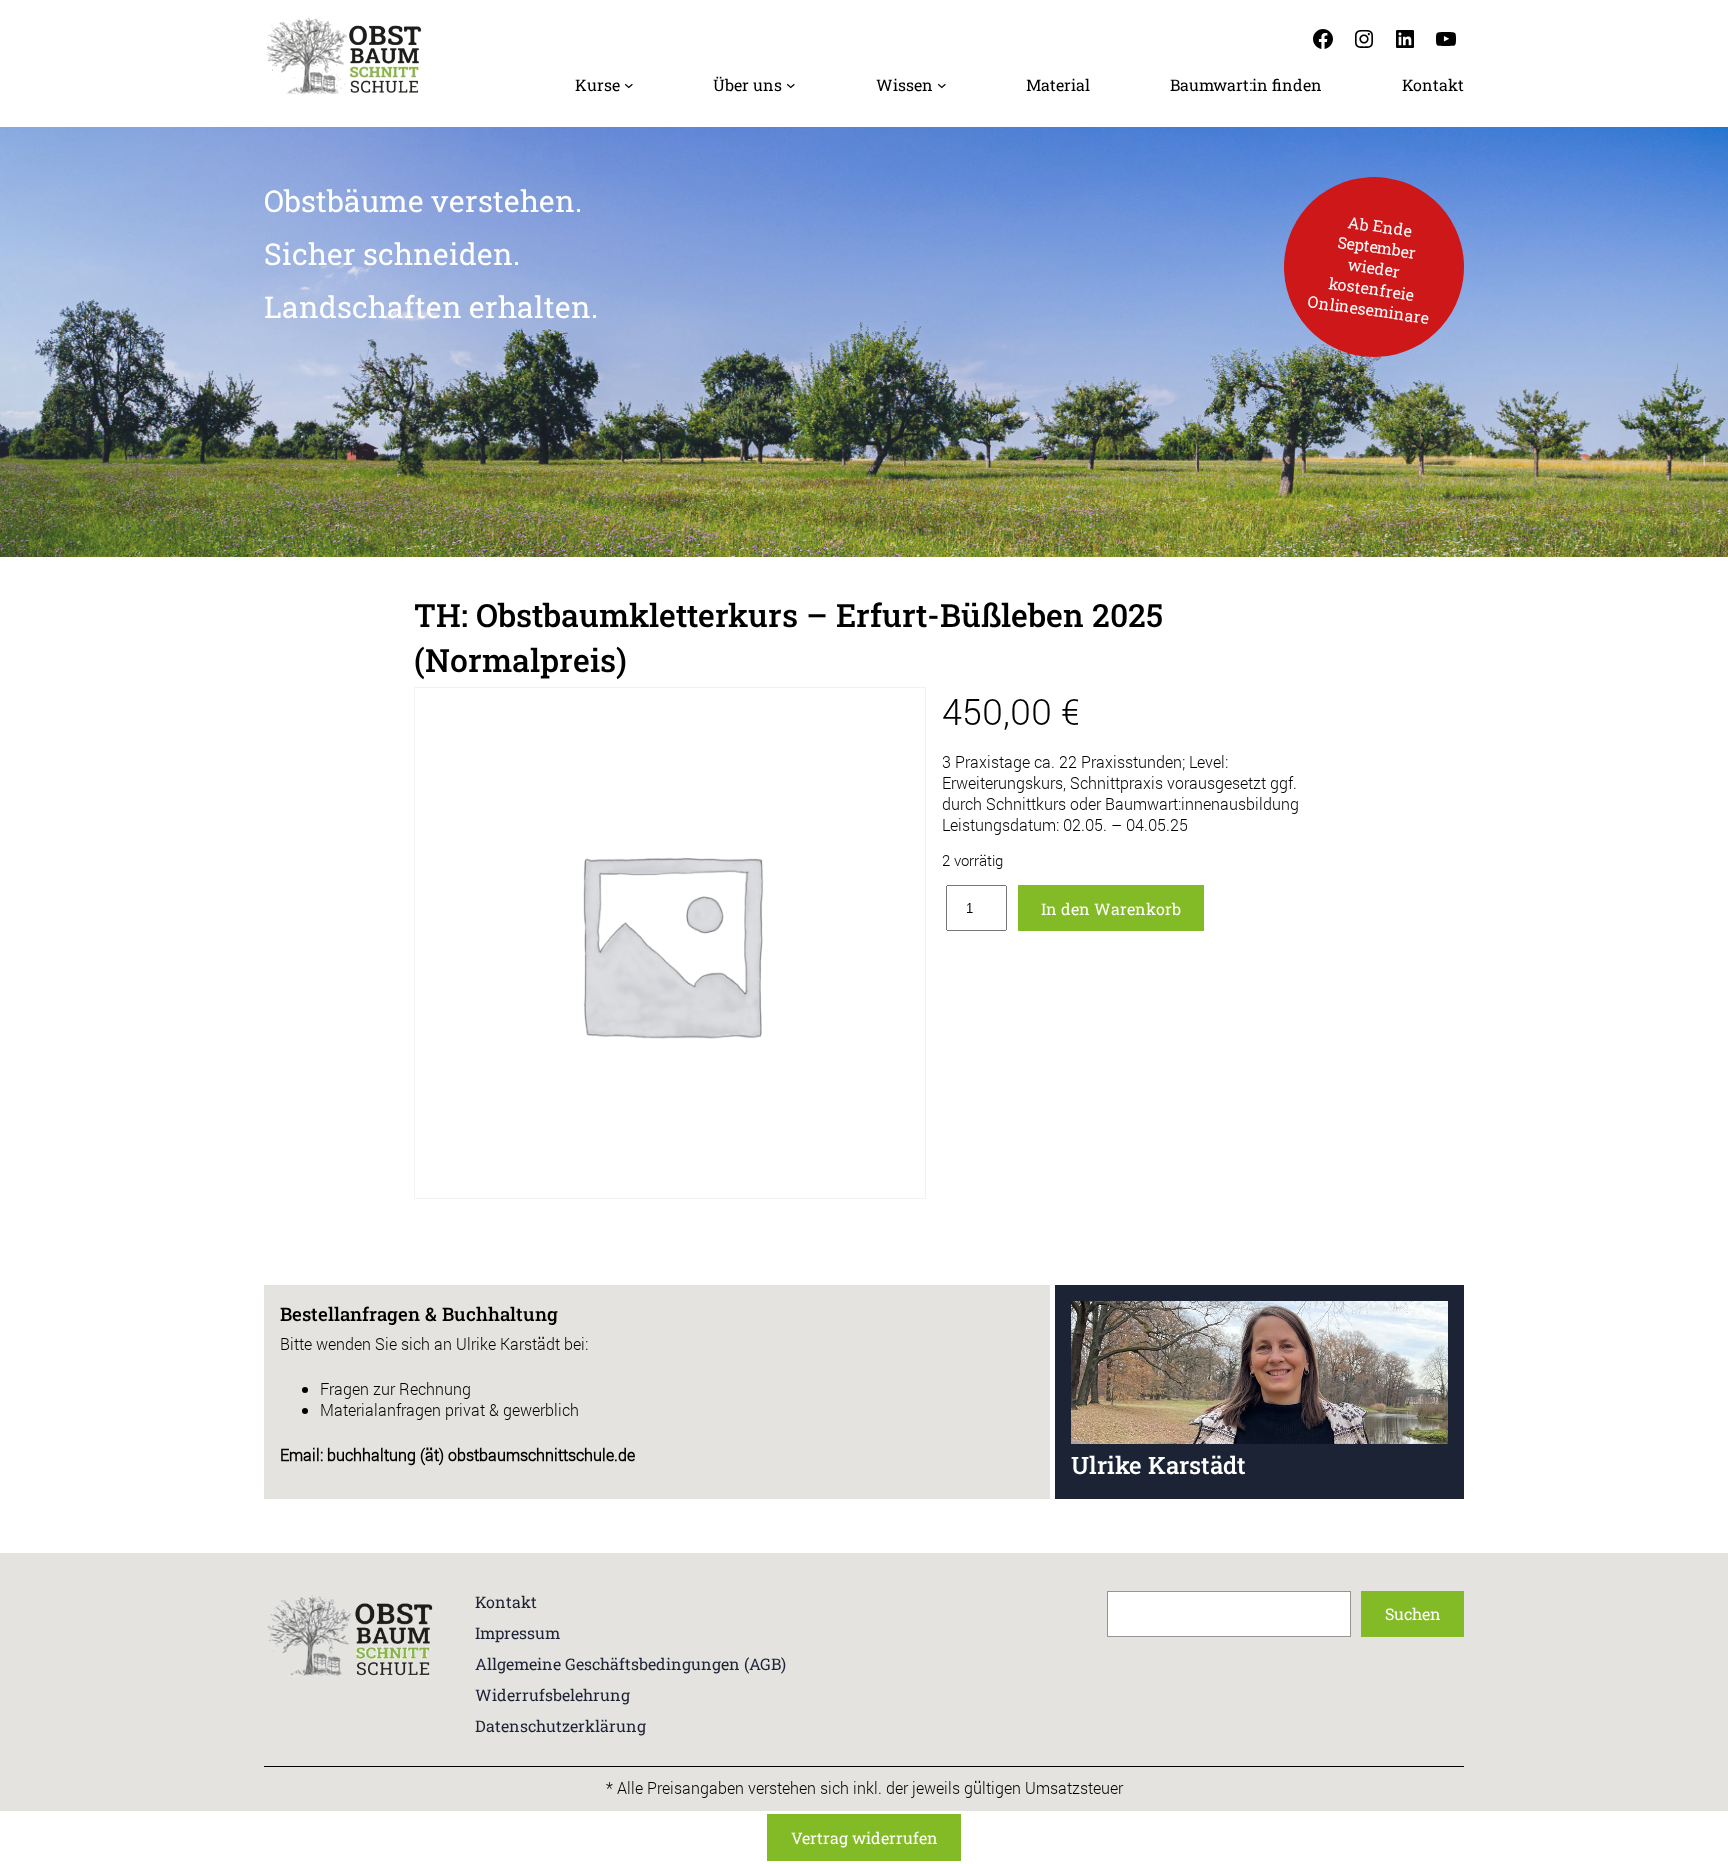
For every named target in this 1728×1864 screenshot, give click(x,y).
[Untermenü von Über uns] (791, 85)
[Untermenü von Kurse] (629, 85)
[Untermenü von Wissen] (942, 85)
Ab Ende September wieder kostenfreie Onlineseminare (1368, 268)
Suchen (1413, 1613)
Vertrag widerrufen (864, 1837)
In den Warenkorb (1111, 908)
